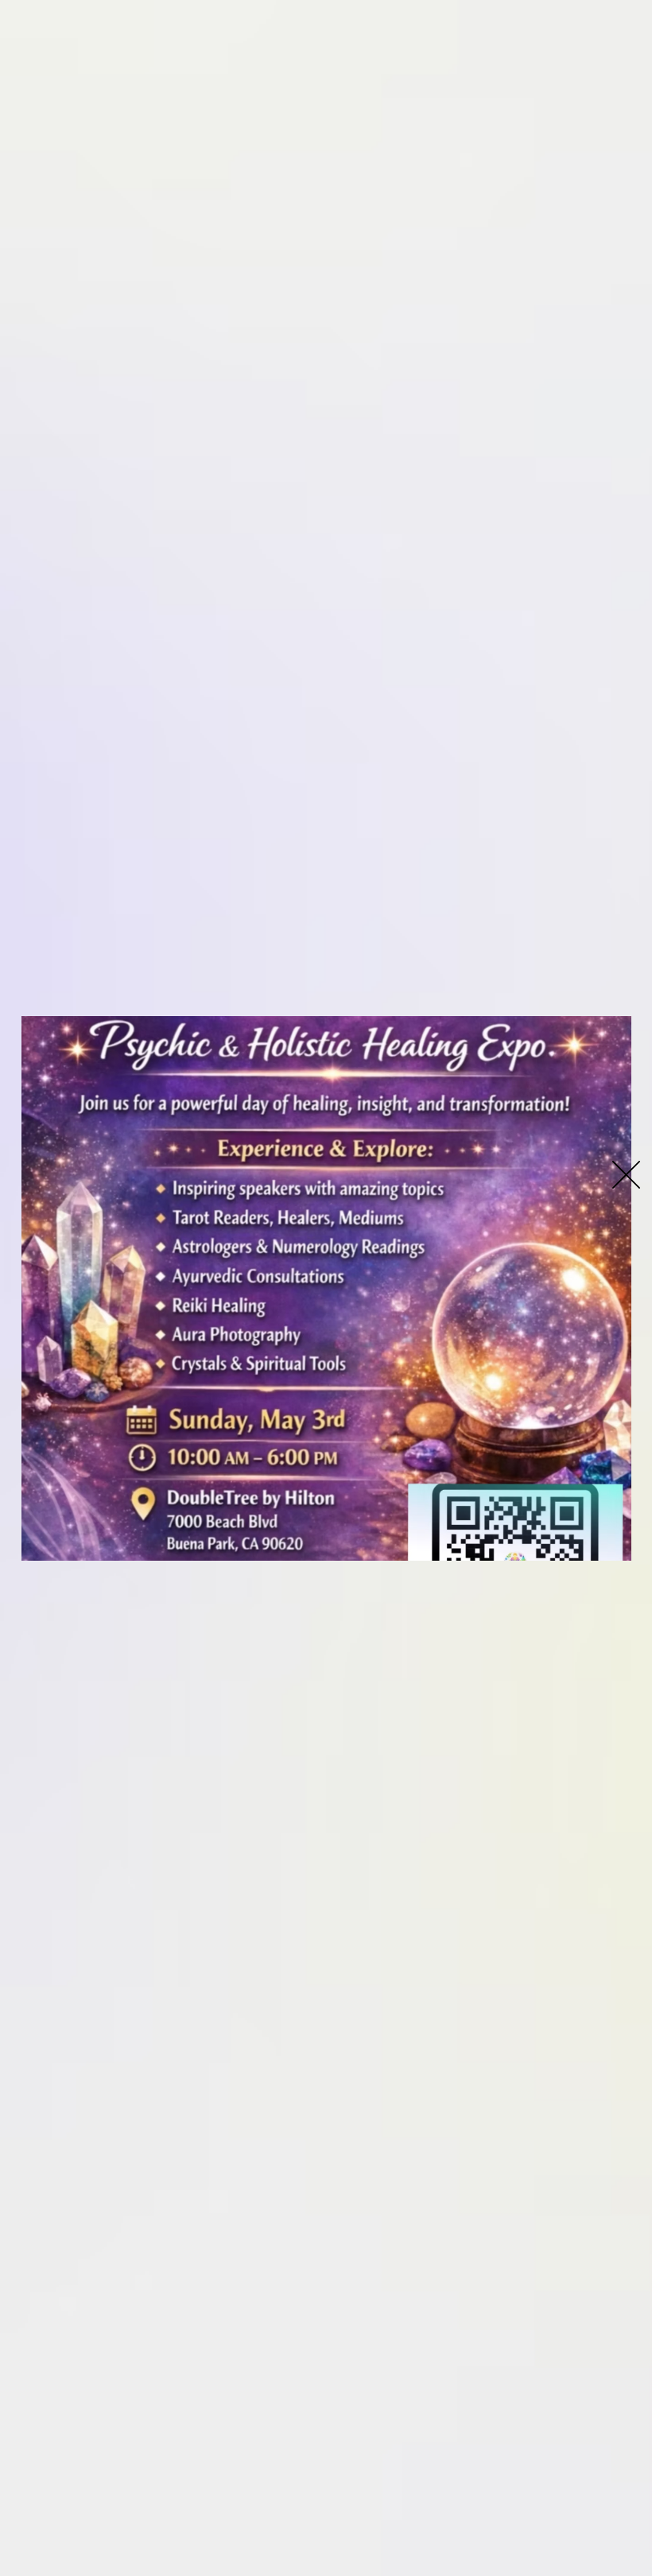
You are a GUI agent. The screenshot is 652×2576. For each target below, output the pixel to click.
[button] (626, 1175)
